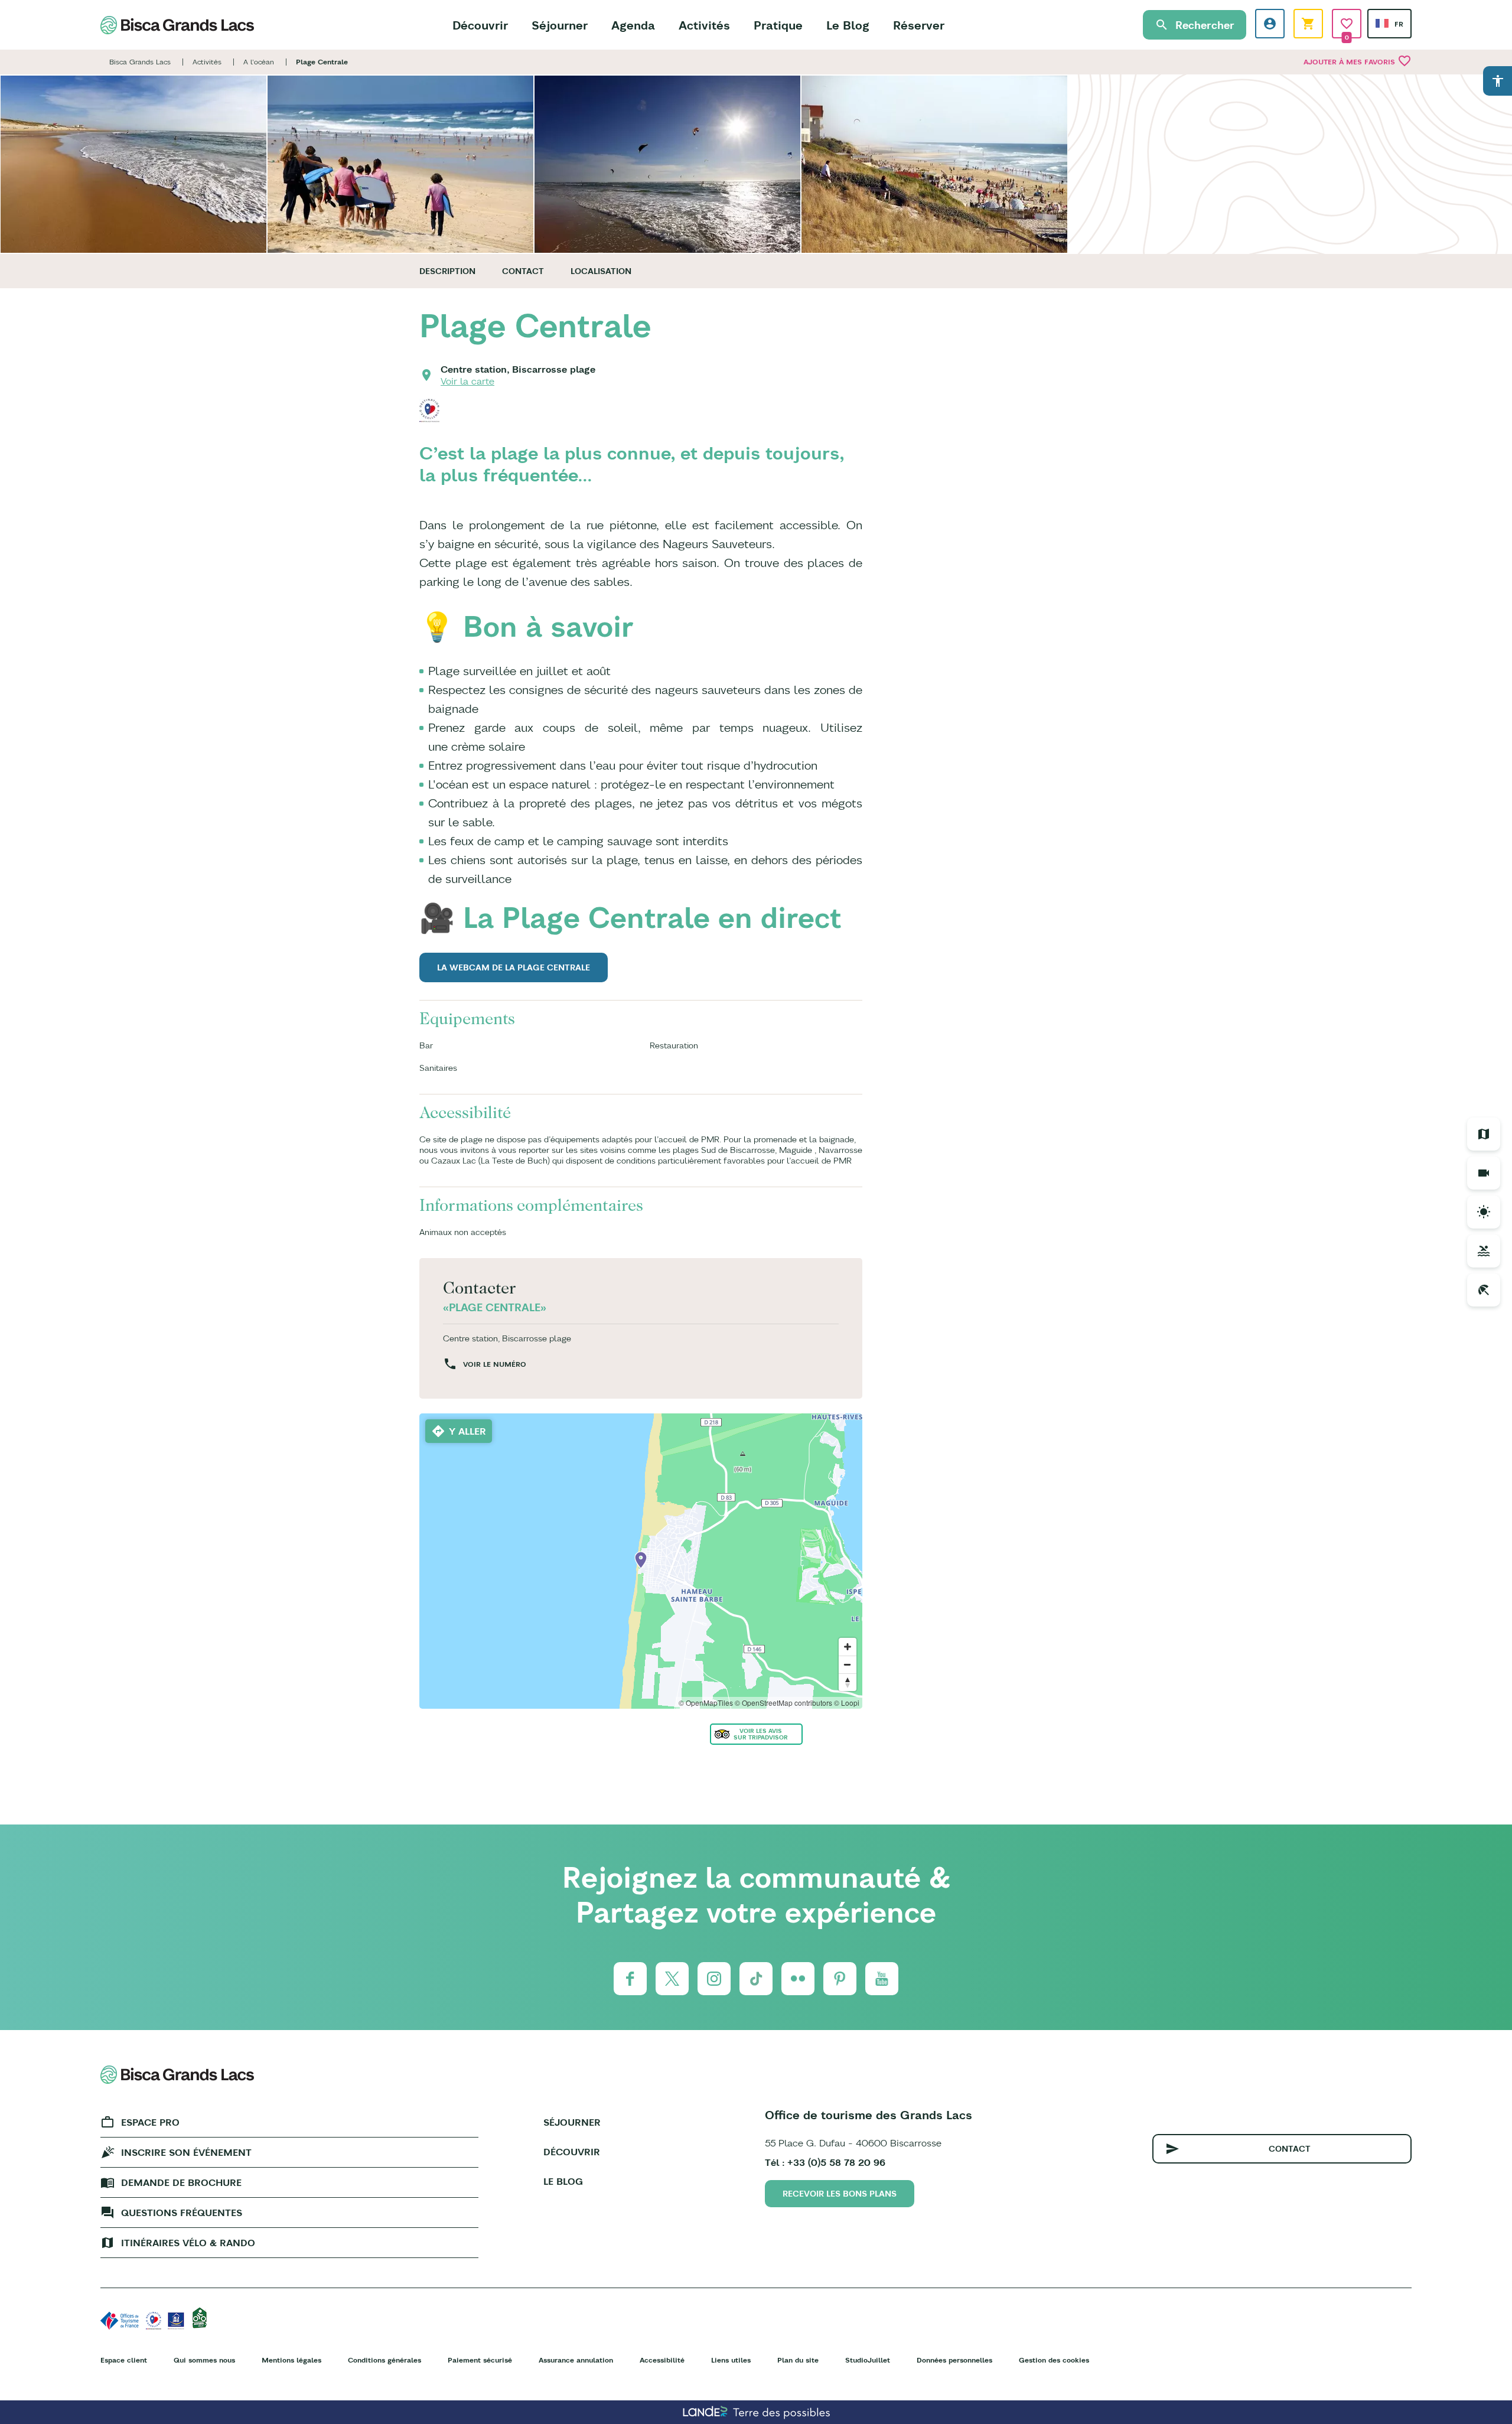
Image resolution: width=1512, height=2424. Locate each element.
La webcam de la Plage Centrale (514, 967)
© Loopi (847, 1703)
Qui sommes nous (204, 2360)
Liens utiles (731, 2360)
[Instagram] (714, 1979)
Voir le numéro (495, 1364)
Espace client (124, 2360)
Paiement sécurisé (480, 2360)
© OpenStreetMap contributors (783, 1703)
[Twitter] (672, 1979)
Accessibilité (662, 2360)
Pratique (778, 25)
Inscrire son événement (186, 2152)
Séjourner (560, 25)
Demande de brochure (181, 2182)
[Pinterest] (840, 1979)
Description (447, 271)
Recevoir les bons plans (840, 2194)
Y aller (467, 1431)
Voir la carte (467, 381)
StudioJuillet (868, 2360)
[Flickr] (798, 1979)
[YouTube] (882, 1979)
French (1382, 23)
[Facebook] (630, 1979)
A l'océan (259, 62)
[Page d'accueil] (177, 25)
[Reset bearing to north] (848, 1682)
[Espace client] (1270, 24)
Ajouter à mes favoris (1358, 61)
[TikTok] (756, 1979)
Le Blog (848, 25)
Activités (704, 25)
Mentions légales (291, 2360)
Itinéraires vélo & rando (188, 2243)
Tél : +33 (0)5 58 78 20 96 (825, 2162)
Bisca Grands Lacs (140, 62)
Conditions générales (384, 2360)
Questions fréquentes (182, 2213)
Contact (523, 271)
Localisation (601, 271)
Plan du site (798, 2360)
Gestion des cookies (1054, 2360)
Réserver (919, 25)
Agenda (633, 25)
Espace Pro (150, 2122)
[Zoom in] (848, 1647)
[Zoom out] (848, 1664)
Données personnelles (954, 2360)
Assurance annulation (576, 2360)
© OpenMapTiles (706, 1703)
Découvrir (480, 25)
